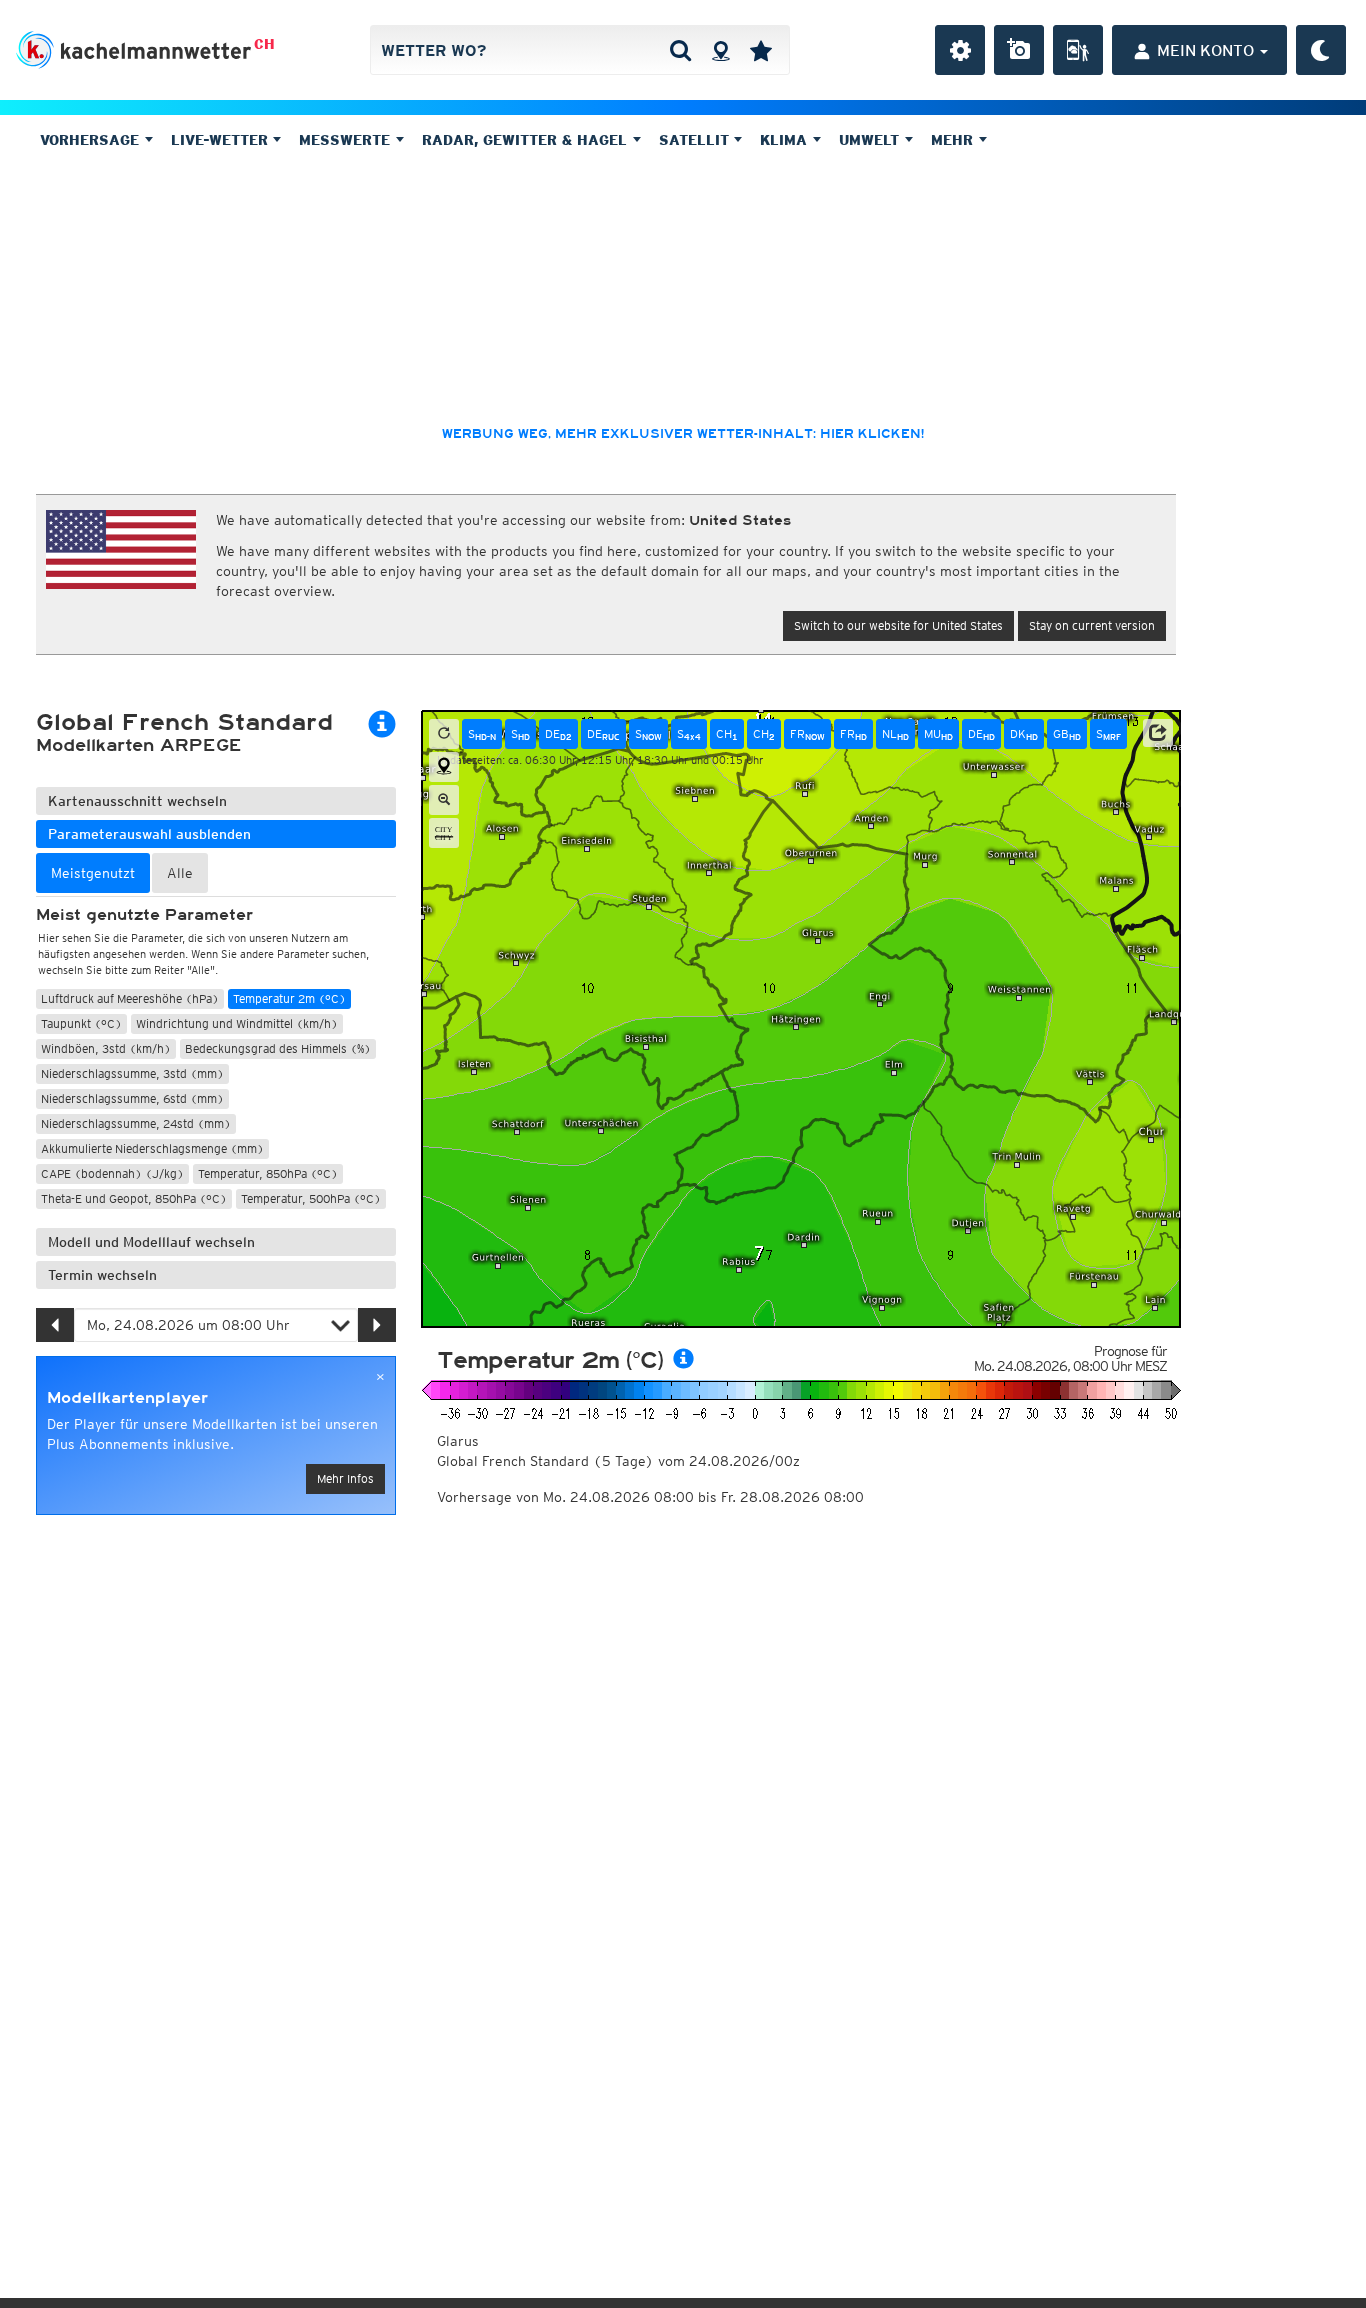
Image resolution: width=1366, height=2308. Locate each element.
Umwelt (871, 140)
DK (1024, 734)
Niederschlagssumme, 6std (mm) (132, 1098)
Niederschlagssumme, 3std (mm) (132, 1073)
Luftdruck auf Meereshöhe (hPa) (130, 998)
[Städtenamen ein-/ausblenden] (444, 833)
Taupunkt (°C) (81, 1023)
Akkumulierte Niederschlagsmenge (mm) (152, 1148)
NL (895, 734)
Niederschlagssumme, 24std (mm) (136, 1123)
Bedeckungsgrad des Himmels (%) (278, 1048)
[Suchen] (680, 50)
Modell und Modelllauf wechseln (151, 1242)
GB (1067, 734)
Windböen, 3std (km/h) (106, 1048)
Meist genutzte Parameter (144, 915)
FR (807, 734)
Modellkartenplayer (127, 1398)
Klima (786, 140)
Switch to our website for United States (898, 625)
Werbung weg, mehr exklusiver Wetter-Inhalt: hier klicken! (683, 434)
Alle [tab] (180, 873)
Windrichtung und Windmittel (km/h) (237, 1023)
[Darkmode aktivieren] (1321, 50)
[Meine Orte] (761, 50)
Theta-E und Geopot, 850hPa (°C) (134, 1198)
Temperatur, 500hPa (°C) (311, 1198)
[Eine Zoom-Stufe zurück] (444, 800)
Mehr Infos (345, 1478)
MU (938, 734)
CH (264, 44)
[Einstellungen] (960, 50)
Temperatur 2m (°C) (289, 998)
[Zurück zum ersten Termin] (444, 734)
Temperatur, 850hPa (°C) (268, 1173)
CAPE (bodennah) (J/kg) (112, 1173)
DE (558, 734)
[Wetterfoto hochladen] (1019, 50)
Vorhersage (92, 140)
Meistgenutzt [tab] (93, 873)
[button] (1158, 733)
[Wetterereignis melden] (1078, 50)
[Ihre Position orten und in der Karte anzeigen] (444, 767)
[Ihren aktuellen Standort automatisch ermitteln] (720, 50)
